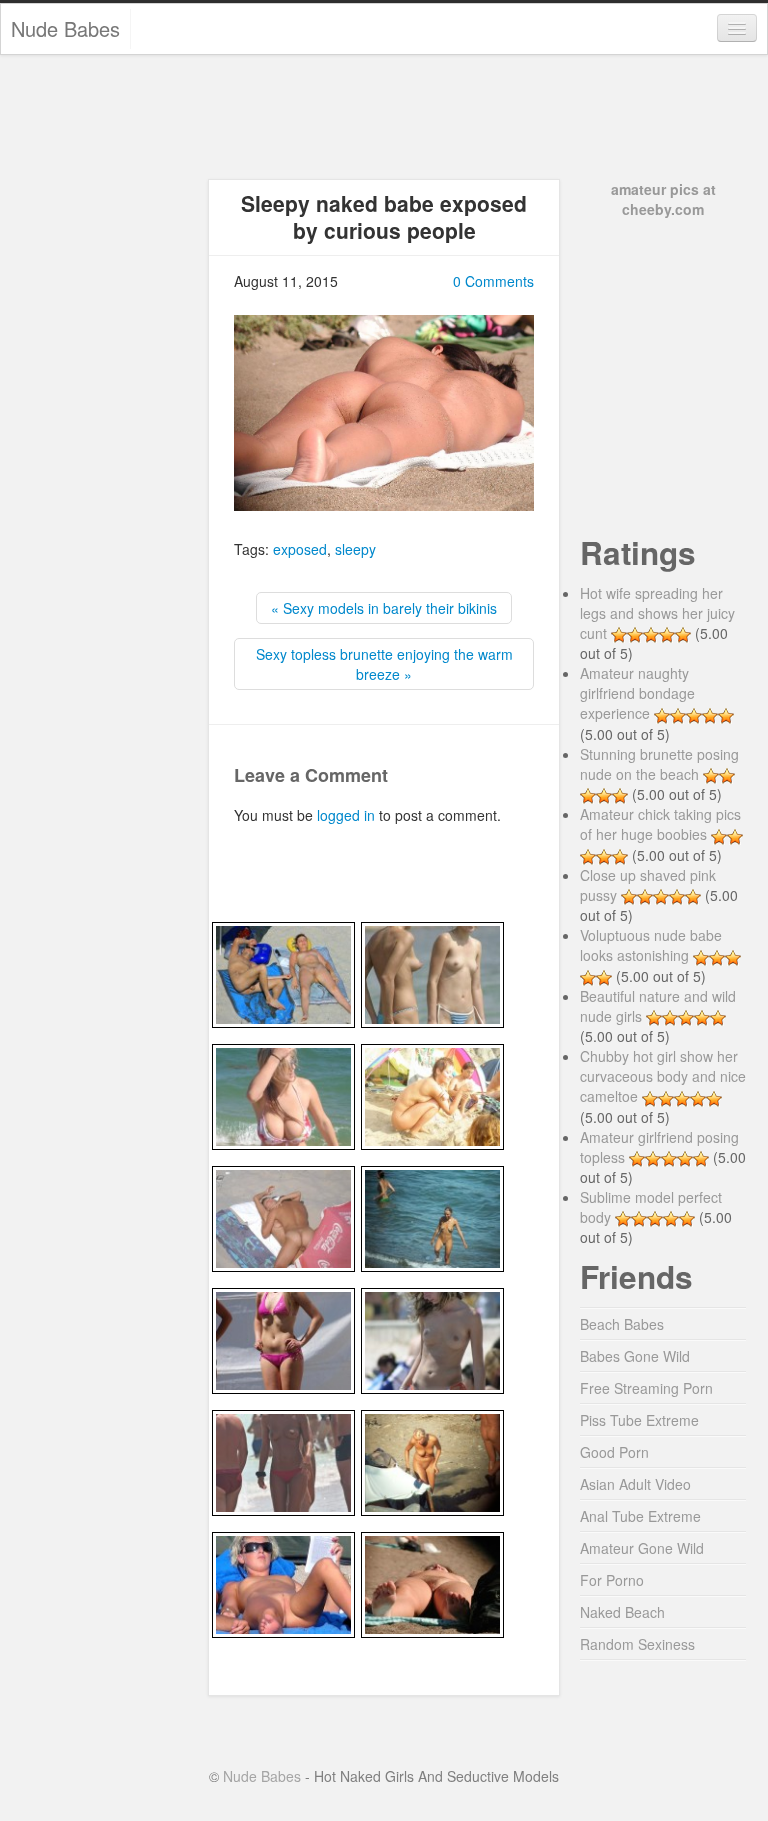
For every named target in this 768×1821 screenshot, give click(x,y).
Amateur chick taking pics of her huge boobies (660, 824)
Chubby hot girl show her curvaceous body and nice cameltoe (663, 1076)
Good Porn (614, 1452)
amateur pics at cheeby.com (663, 199)
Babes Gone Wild (635, 1356)
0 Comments (493, 281)
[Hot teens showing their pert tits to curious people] (432, 972)
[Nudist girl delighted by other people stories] (432, 1094)
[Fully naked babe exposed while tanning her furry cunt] (432, 1582)
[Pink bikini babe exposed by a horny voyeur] (283, 1338)
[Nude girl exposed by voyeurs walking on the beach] (432, 1460)
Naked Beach (622, 1612)
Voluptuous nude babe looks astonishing (651, 945)
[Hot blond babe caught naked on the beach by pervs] (283, 1582)
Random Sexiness (637, 1644)
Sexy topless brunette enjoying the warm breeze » (384, 664)
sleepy (355, 549)
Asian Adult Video (635, 1484)
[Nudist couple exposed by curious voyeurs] (283, 972)
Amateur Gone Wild (642, 1548)
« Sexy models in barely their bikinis (384, 608)
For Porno (612, 1580)
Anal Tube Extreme (640, 1516)
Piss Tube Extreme (639, 1420)
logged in (346, 815)
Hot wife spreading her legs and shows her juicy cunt (657, 613)
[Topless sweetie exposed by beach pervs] (432, 1338)
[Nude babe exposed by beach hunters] (432, 1216)
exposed (300, 549)
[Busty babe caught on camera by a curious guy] (283, 1094)
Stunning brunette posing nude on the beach (659, 764)
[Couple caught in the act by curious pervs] (283, 1216)
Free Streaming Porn (646, 1388)
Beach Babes (622, 1324)
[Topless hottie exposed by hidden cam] (283, 1460)
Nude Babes (65, 28)
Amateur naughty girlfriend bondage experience (637, 693)
